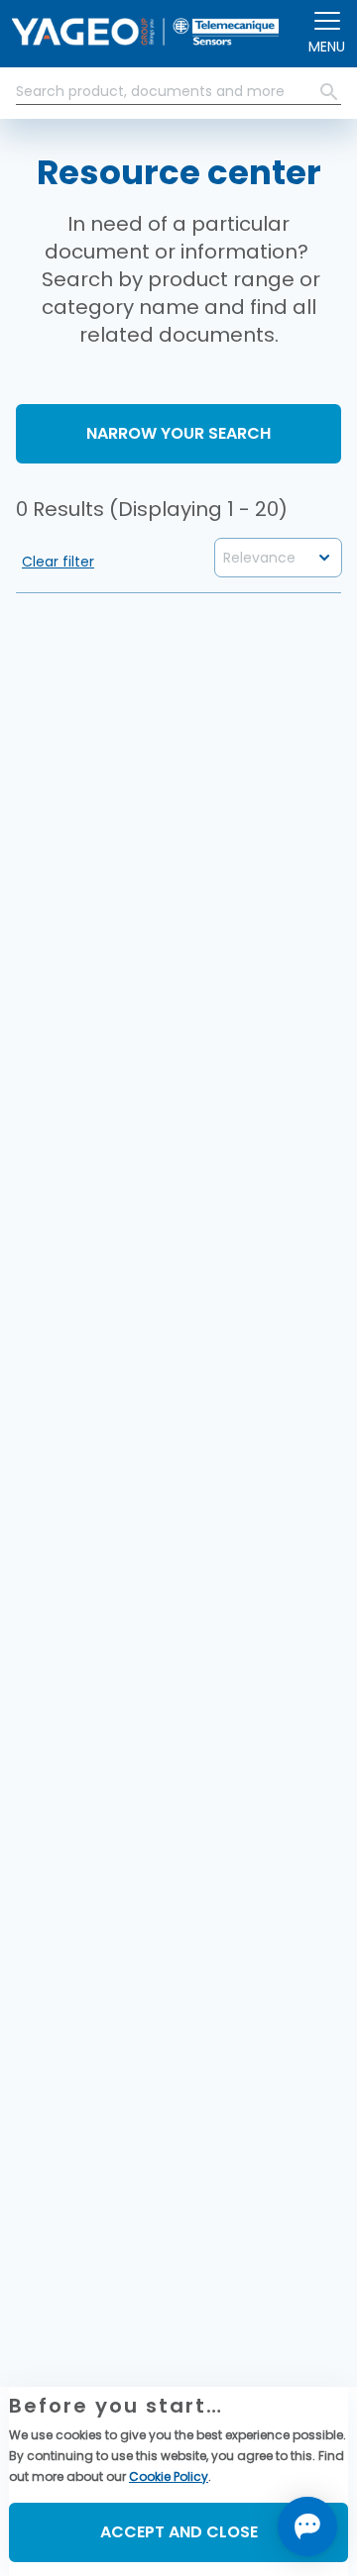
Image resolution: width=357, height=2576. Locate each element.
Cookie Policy (169, 2476)
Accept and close (179, 2532)
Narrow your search (178, 433)
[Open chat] (307, 2526)
